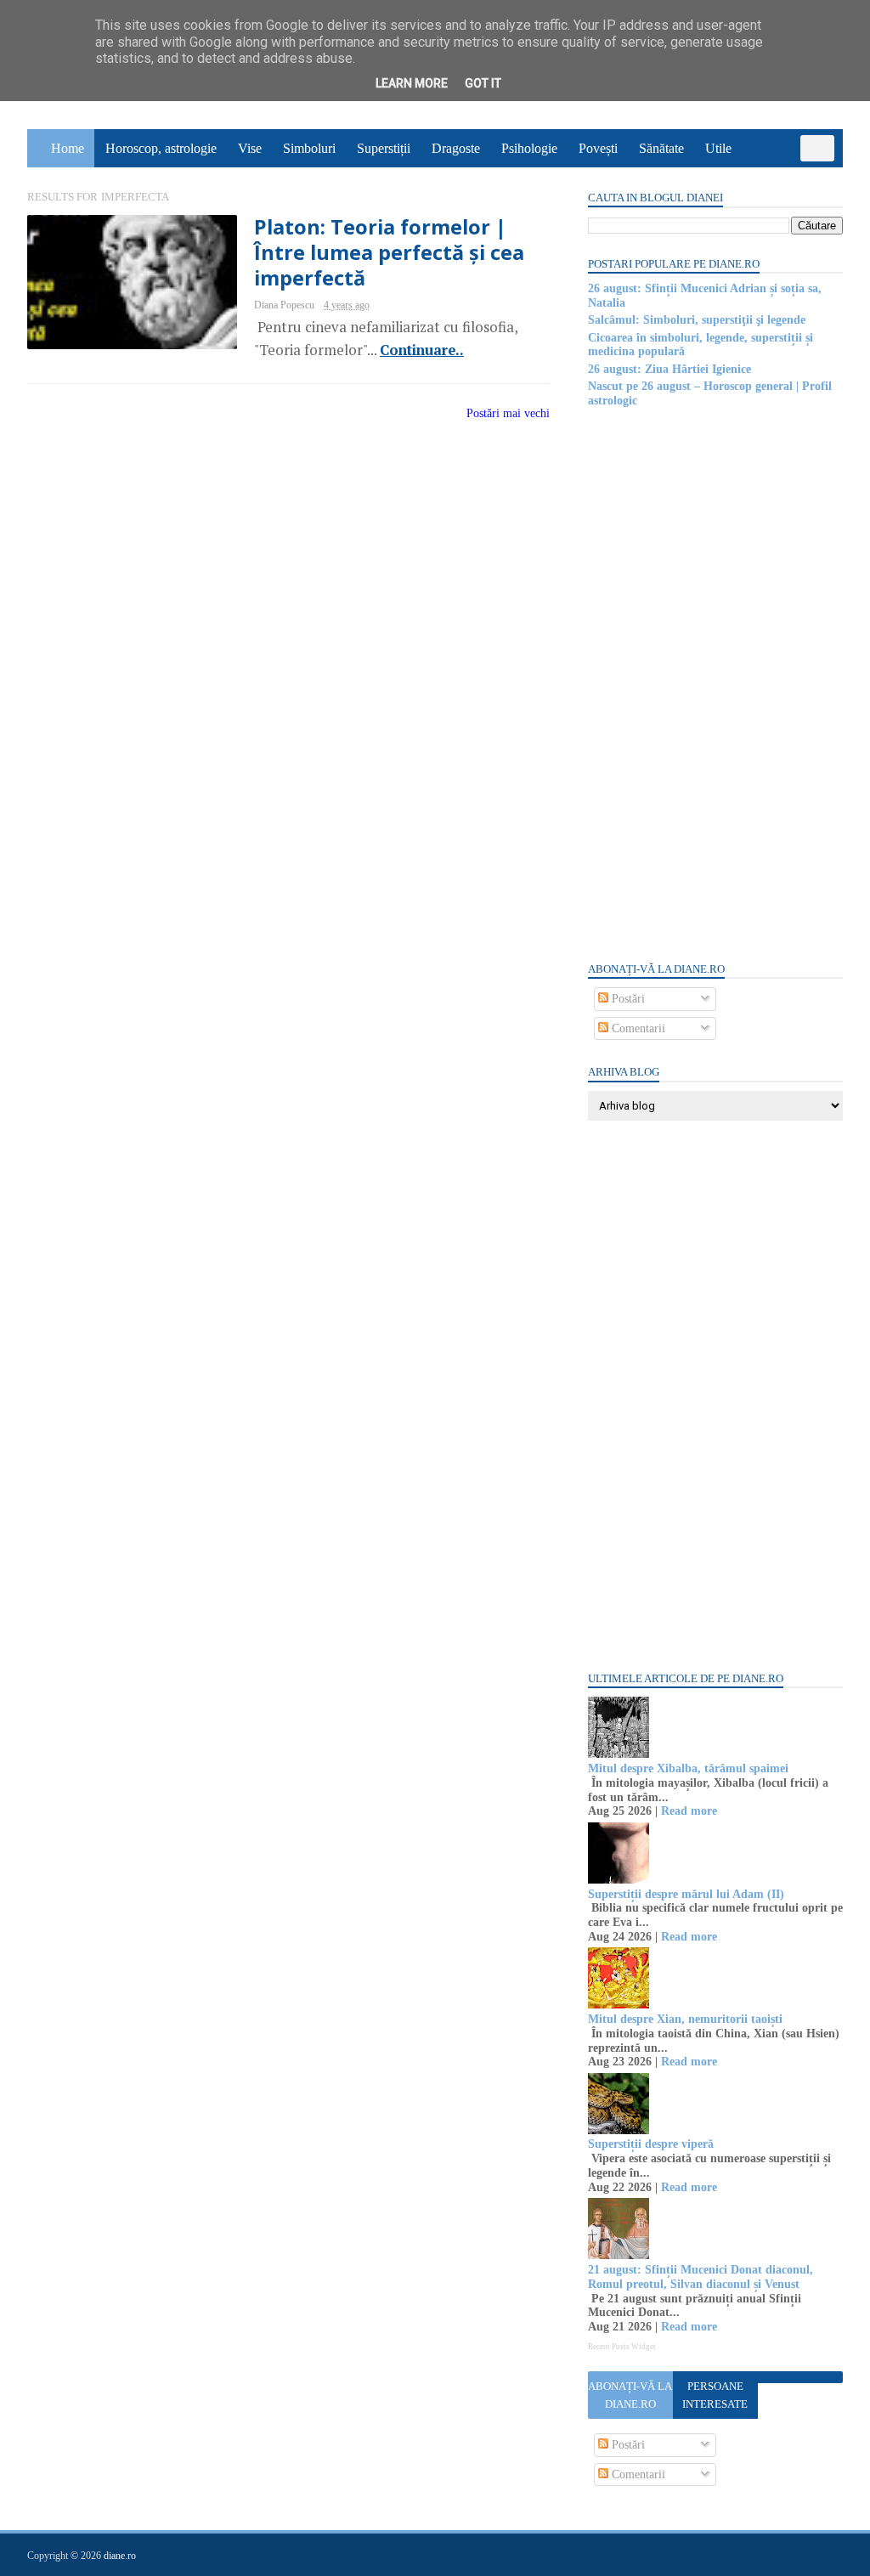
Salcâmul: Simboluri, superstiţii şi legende (697, 320)
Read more (689, 1811)
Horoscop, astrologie (161, 148)
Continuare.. (422, 350)
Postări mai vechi (508, 413)
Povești (598, 148)
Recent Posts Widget (622, 2347)
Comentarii (637, 1028)
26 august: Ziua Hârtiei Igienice (669, 369)
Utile (718, 148)
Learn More (412, 83)
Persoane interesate (715, 2395)
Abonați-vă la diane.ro (630, 2395)
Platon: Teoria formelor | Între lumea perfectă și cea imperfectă (389, 253)
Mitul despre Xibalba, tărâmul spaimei (688, 1768)
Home (68, 148)
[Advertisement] (715, 683)
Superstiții (384, 148)
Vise (250, 148)
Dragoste (456, 148)
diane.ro (120, 2556)
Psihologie (529, 148)
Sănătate (661, 148)
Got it (483, 83)
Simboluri (309, 148)
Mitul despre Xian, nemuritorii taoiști (685, 2019)
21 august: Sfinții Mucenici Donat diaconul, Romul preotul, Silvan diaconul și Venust (701, 2277)
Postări (627, 999)
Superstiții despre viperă (651, 2144)
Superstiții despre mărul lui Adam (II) (686, 1894)
